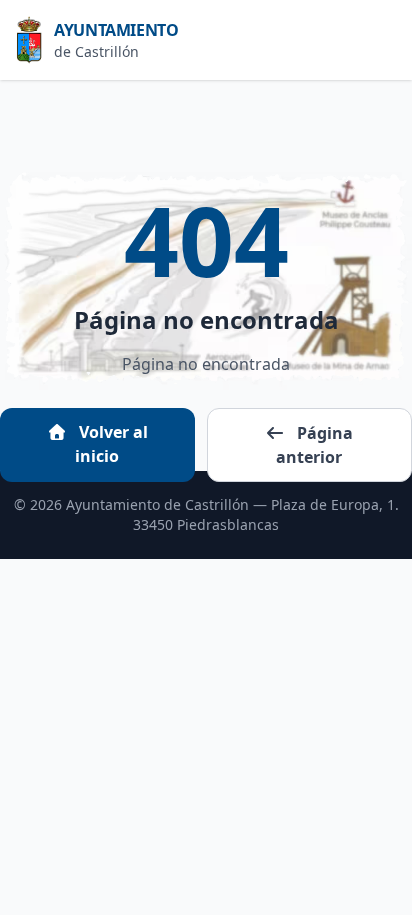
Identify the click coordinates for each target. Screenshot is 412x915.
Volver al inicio (111, 444)
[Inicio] (35, 40)
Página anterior (314, 445)
